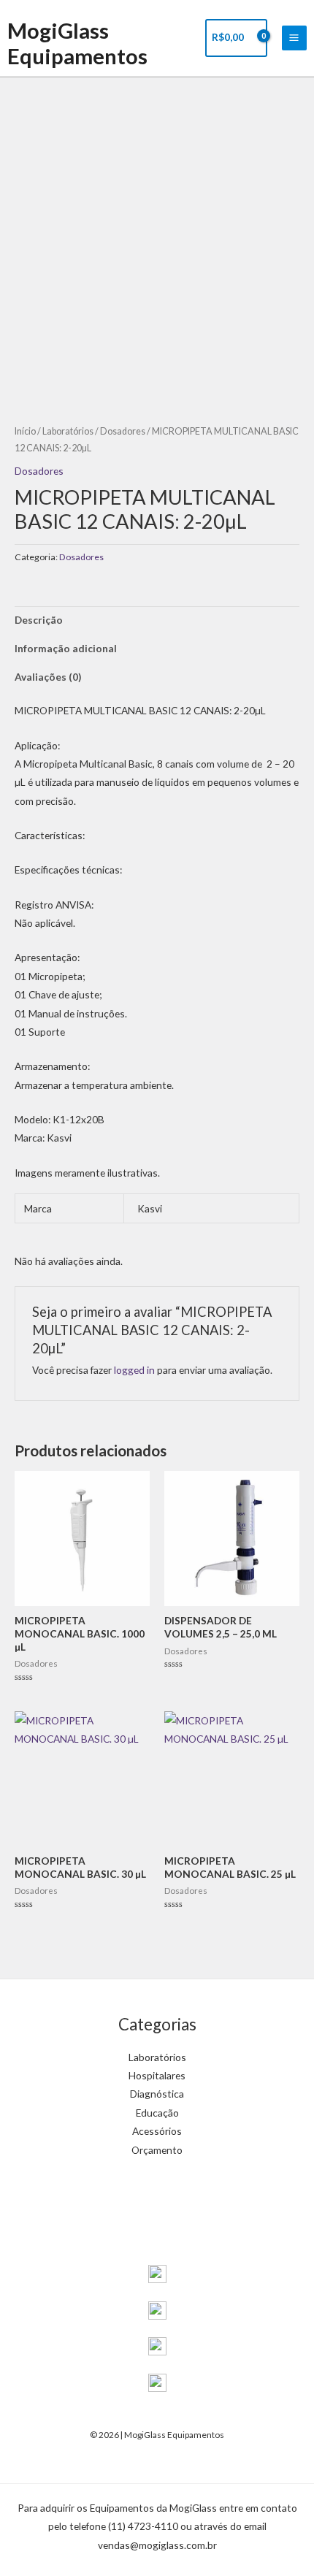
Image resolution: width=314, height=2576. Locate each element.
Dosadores (123, 431)
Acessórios (157, 2131)
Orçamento (157, 2150)
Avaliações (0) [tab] (48, 677)
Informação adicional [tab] (66, 648)
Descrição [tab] (39, 620)
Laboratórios (68, 431)
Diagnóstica (157, 2094)
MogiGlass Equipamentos (77, 43)
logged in (134, 1370)
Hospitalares (157, 2075)
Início (25, 431)
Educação (157, 2113)
